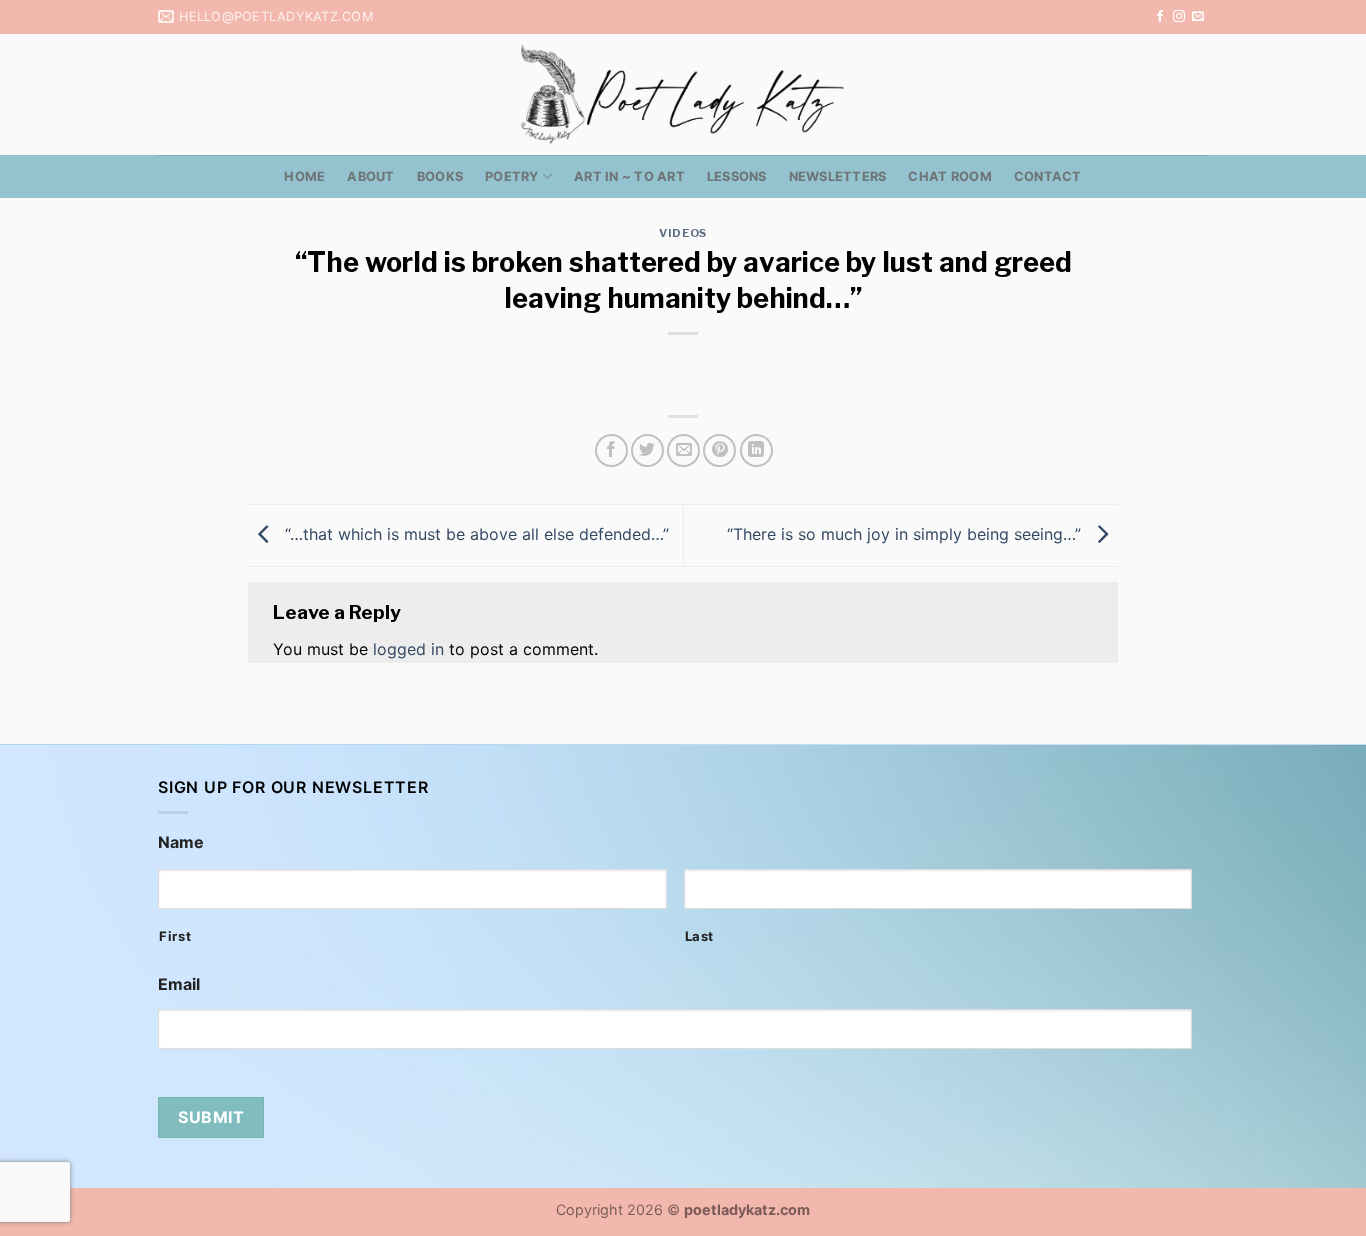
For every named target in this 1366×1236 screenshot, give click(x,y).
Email (179, 984)
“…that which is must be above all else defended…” (474, 534)
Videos (682, 233)
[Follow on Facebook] (1160, 17)
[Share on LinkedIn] (756, 450)
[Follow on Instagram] (1179, 17)
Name (181, 842)
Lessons (737, 176)
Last (700, 936)
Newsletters (838, 176)
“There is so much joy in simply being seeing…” (906, 534)
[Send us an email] (1198, 17)
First (175, 936)
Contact (1048, 176)
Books (440, 176)
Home (304, 176)
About (370, 176)
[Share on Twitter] (647, 450)
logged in (408, 649)
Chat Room (949, 176)
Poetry (512, 176)
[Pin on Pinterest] (719, 450)
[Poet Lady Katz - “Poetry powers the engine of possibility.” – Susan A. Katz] (683, 94)
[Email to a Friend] (683, 450)
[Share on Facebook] (611, 450)
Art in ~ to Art (629, 176)
